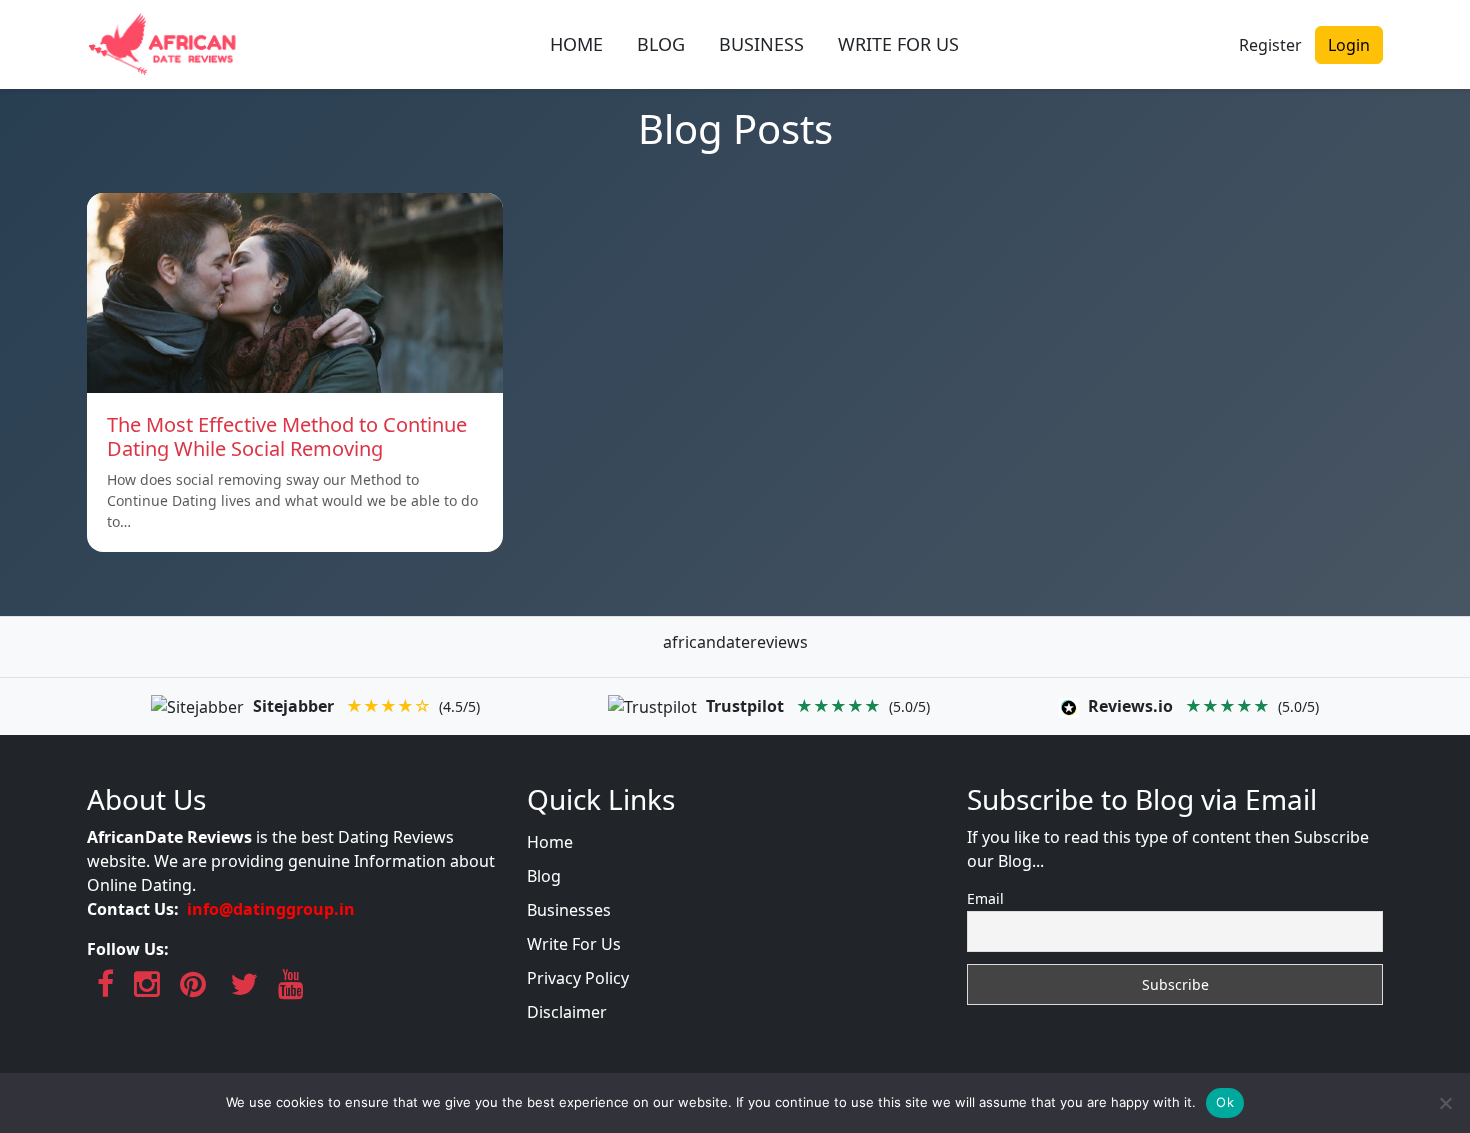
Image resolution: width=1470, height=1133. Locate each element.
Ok (1225, 1102)
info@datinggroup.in (271, 909)
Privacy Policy (578, 978)
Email (985, 898)
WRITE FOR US (898, 44)
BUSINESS (761, 44)
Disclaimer (567, 1012)
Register (1270, 45)
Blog (544, 876)
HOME (576, 44)
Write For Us (574, 944)
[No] (1445, 1103)
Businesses (569, 910)
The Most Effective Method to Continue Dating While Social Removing (287, 436)
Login (1349, 45)
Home (550, 842)
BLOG (661, 44)
